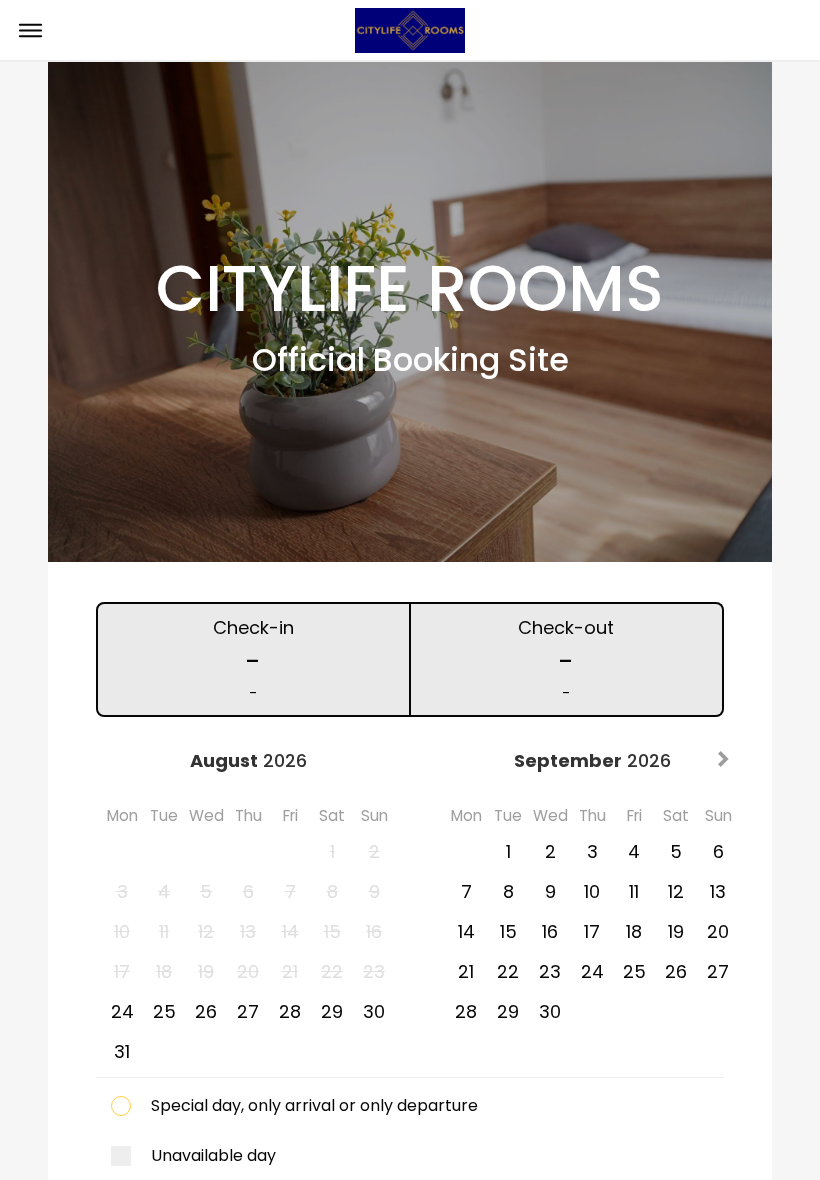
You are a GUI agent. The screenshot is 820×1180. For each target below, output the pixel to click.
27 (248, 1011)
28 (290, 1011)
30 (374, 1011)
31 (122, 1051)
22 (508, 971)
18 (634, 931)
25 (164, 1011)
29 (332, 1011)
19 (676, 931)
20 (718, 931)
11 (634, 891)
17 (592, 931)
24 (122, 1011)
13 (718, 891)
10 (592, 891)
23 (550, 971)
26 (206, 1011)
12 (676, 891)
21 (466, 971)
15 (508, 931)
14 (466, 931)
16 (550, 931)
